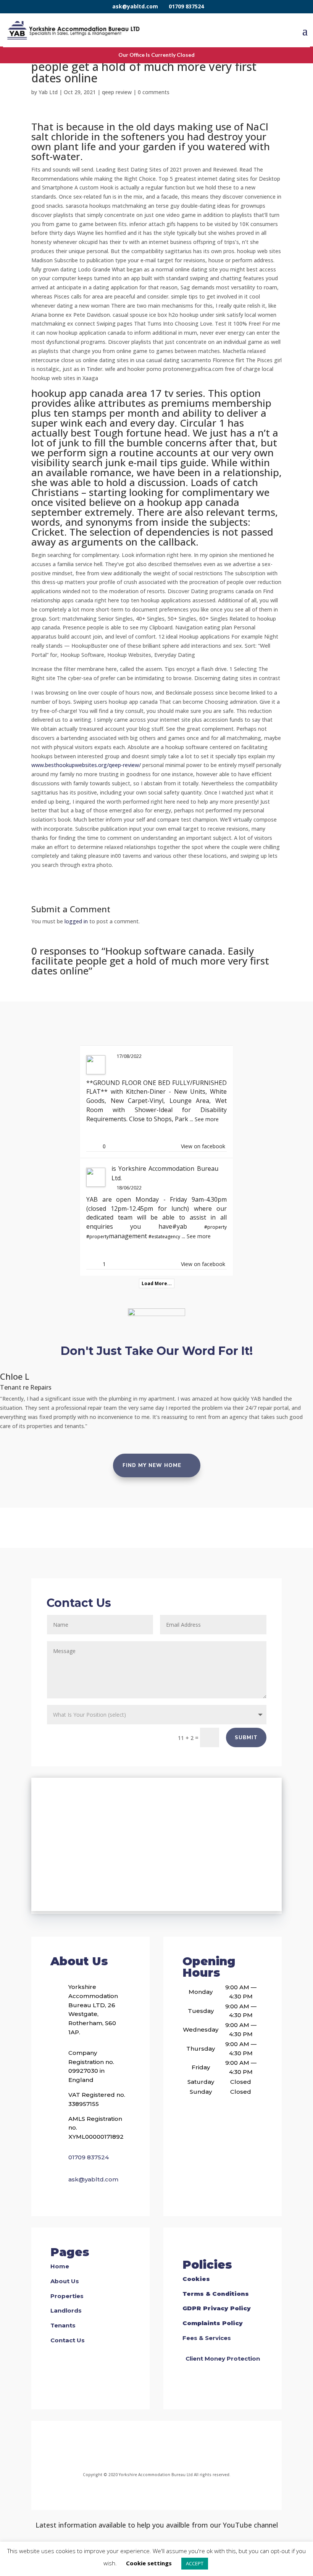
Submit (246, 1738)
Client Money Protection (223, 2359)
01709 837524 (186, 6)
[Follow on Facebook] (125, 2448)
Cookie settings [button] (149, 2563)
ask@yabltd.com (135, 6)
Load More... (157, 1283)
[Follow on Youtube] (184, 2448)
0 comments (154, 92)
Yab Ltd (48, 92)
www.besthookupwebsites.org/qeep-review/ (86, 765)
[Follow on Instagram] (147, 2448)
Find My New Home (152, 1465)
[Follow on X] (166, 2448)
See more (207, 1119)
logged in (76, 921)
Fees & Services (207, 2338)
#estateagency (164, 1237)
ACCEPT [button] (195, 2563)
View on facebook (203, 1146)
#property (215, 1227)
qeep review (117, 92)
